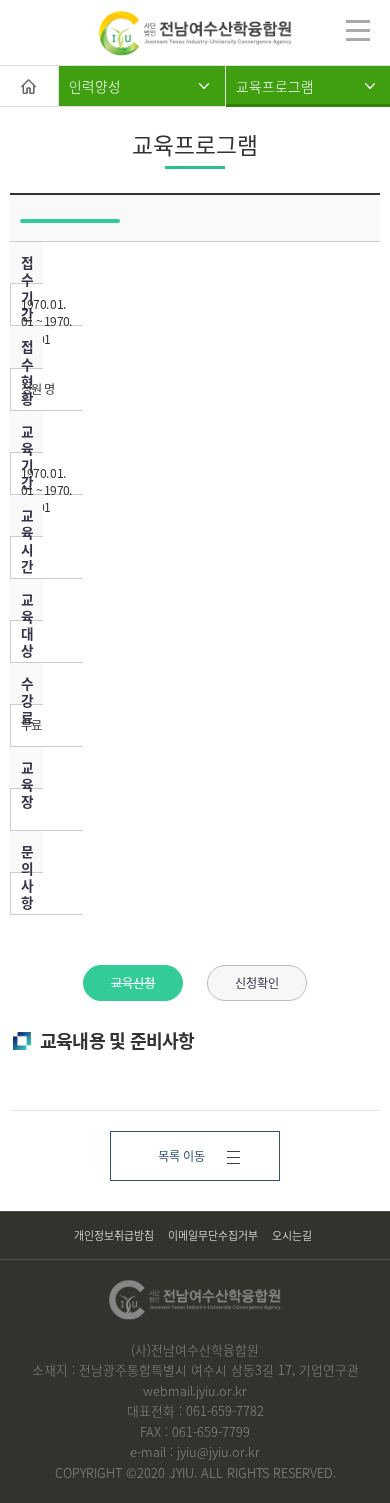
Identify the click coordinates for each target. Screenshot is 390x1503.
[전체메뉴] (358, 30)
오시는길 (292, 1235)
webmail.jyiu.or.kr (195, 1390)
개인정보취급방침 (114, 1235)
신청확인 (257, 983)
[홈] (29, 86)
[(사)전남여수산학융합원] (195, 33)
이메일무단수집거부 (213, 1235)
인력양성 (95, 86)
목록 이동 (181, 1156)
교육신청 (133, 983)
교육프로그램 (275, 86)
